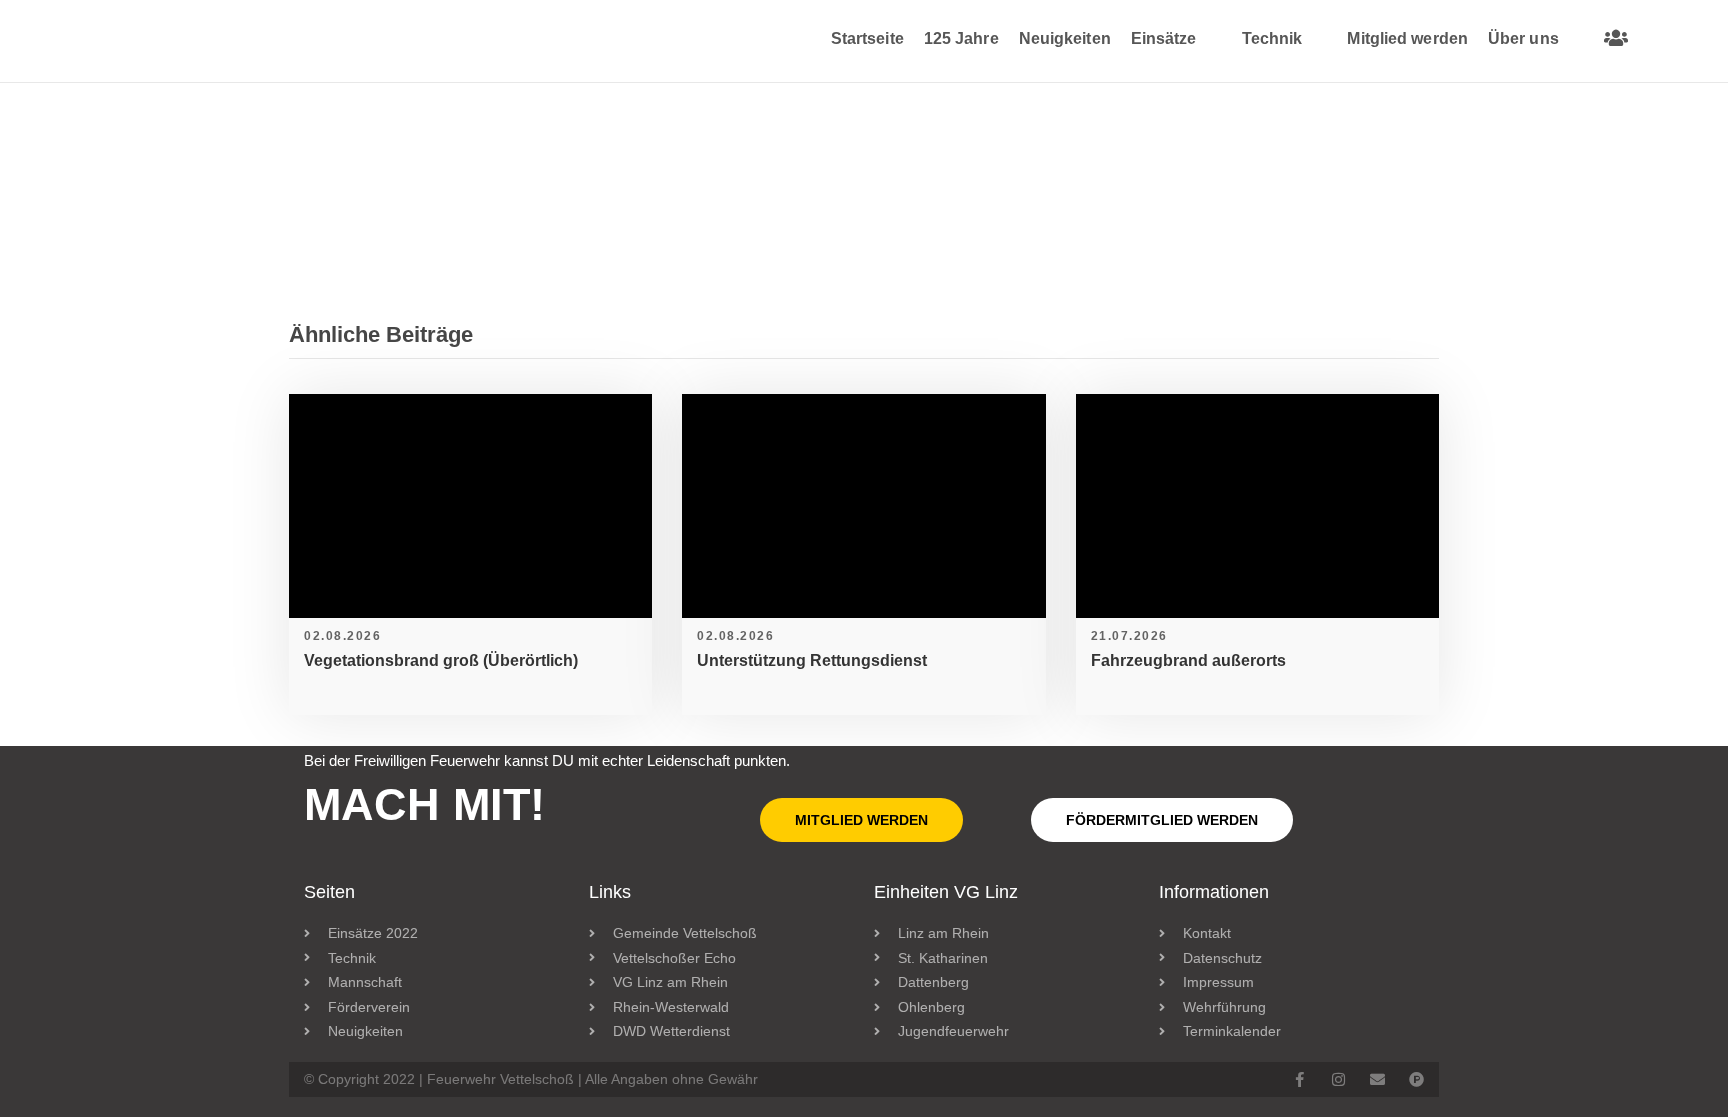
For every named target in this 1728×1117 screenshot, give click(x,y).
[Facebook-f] (1299, 1079)
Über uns (1523, 38)
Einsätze (1164, 38)
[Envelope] (1377, 1079)
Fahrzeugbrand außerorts (1188, 660)
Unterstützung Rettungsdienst (812, 660)
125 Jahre (961, 38)
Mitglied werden (1407, 38)
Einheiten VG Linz (946, 892)
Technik (1272, 38)
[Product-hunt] (1416, 1079)
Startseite (867, 38)
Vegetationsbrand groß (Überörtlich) (441, 660)
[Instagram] (1338, 1079)
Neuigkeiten (1065, 38)
